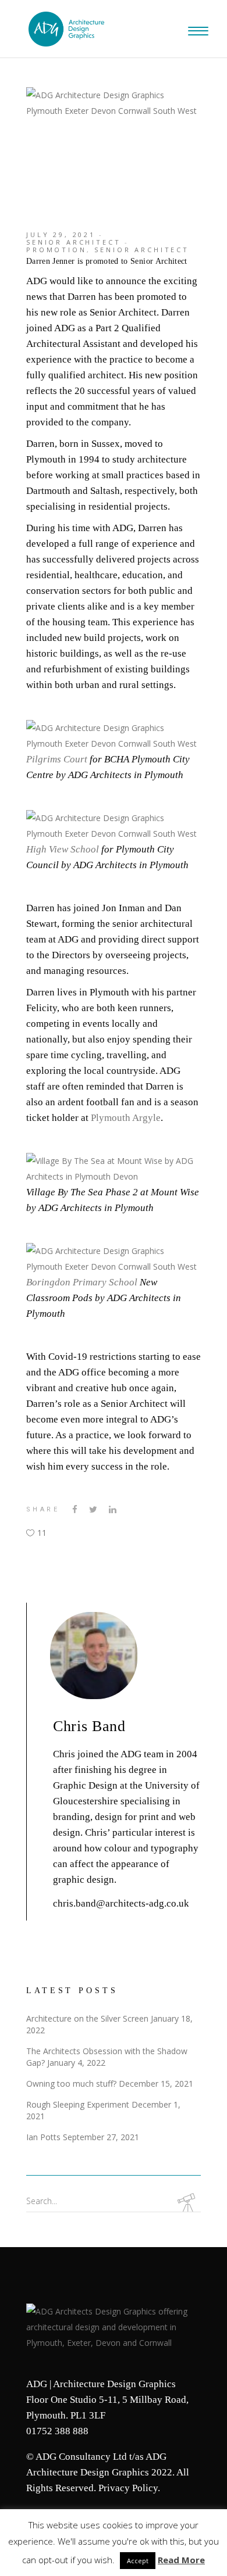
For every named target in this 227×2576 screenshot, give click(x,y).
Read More (181, 2560)
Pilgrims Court (57, 759)
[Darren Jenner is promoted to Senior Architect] (137, 1656)
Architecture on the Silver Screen (87, 2018)
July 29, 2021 (61, 234)
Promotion (56, 250)
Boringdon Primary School (82, 1282)
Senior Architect (74, 242)
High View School (63, 849)
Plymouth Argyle (126, 1118)
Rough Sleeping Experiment (78, 2104)
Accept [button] (138, 2561)
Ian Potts (43, 2137)
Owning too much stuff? (71, 2084)
